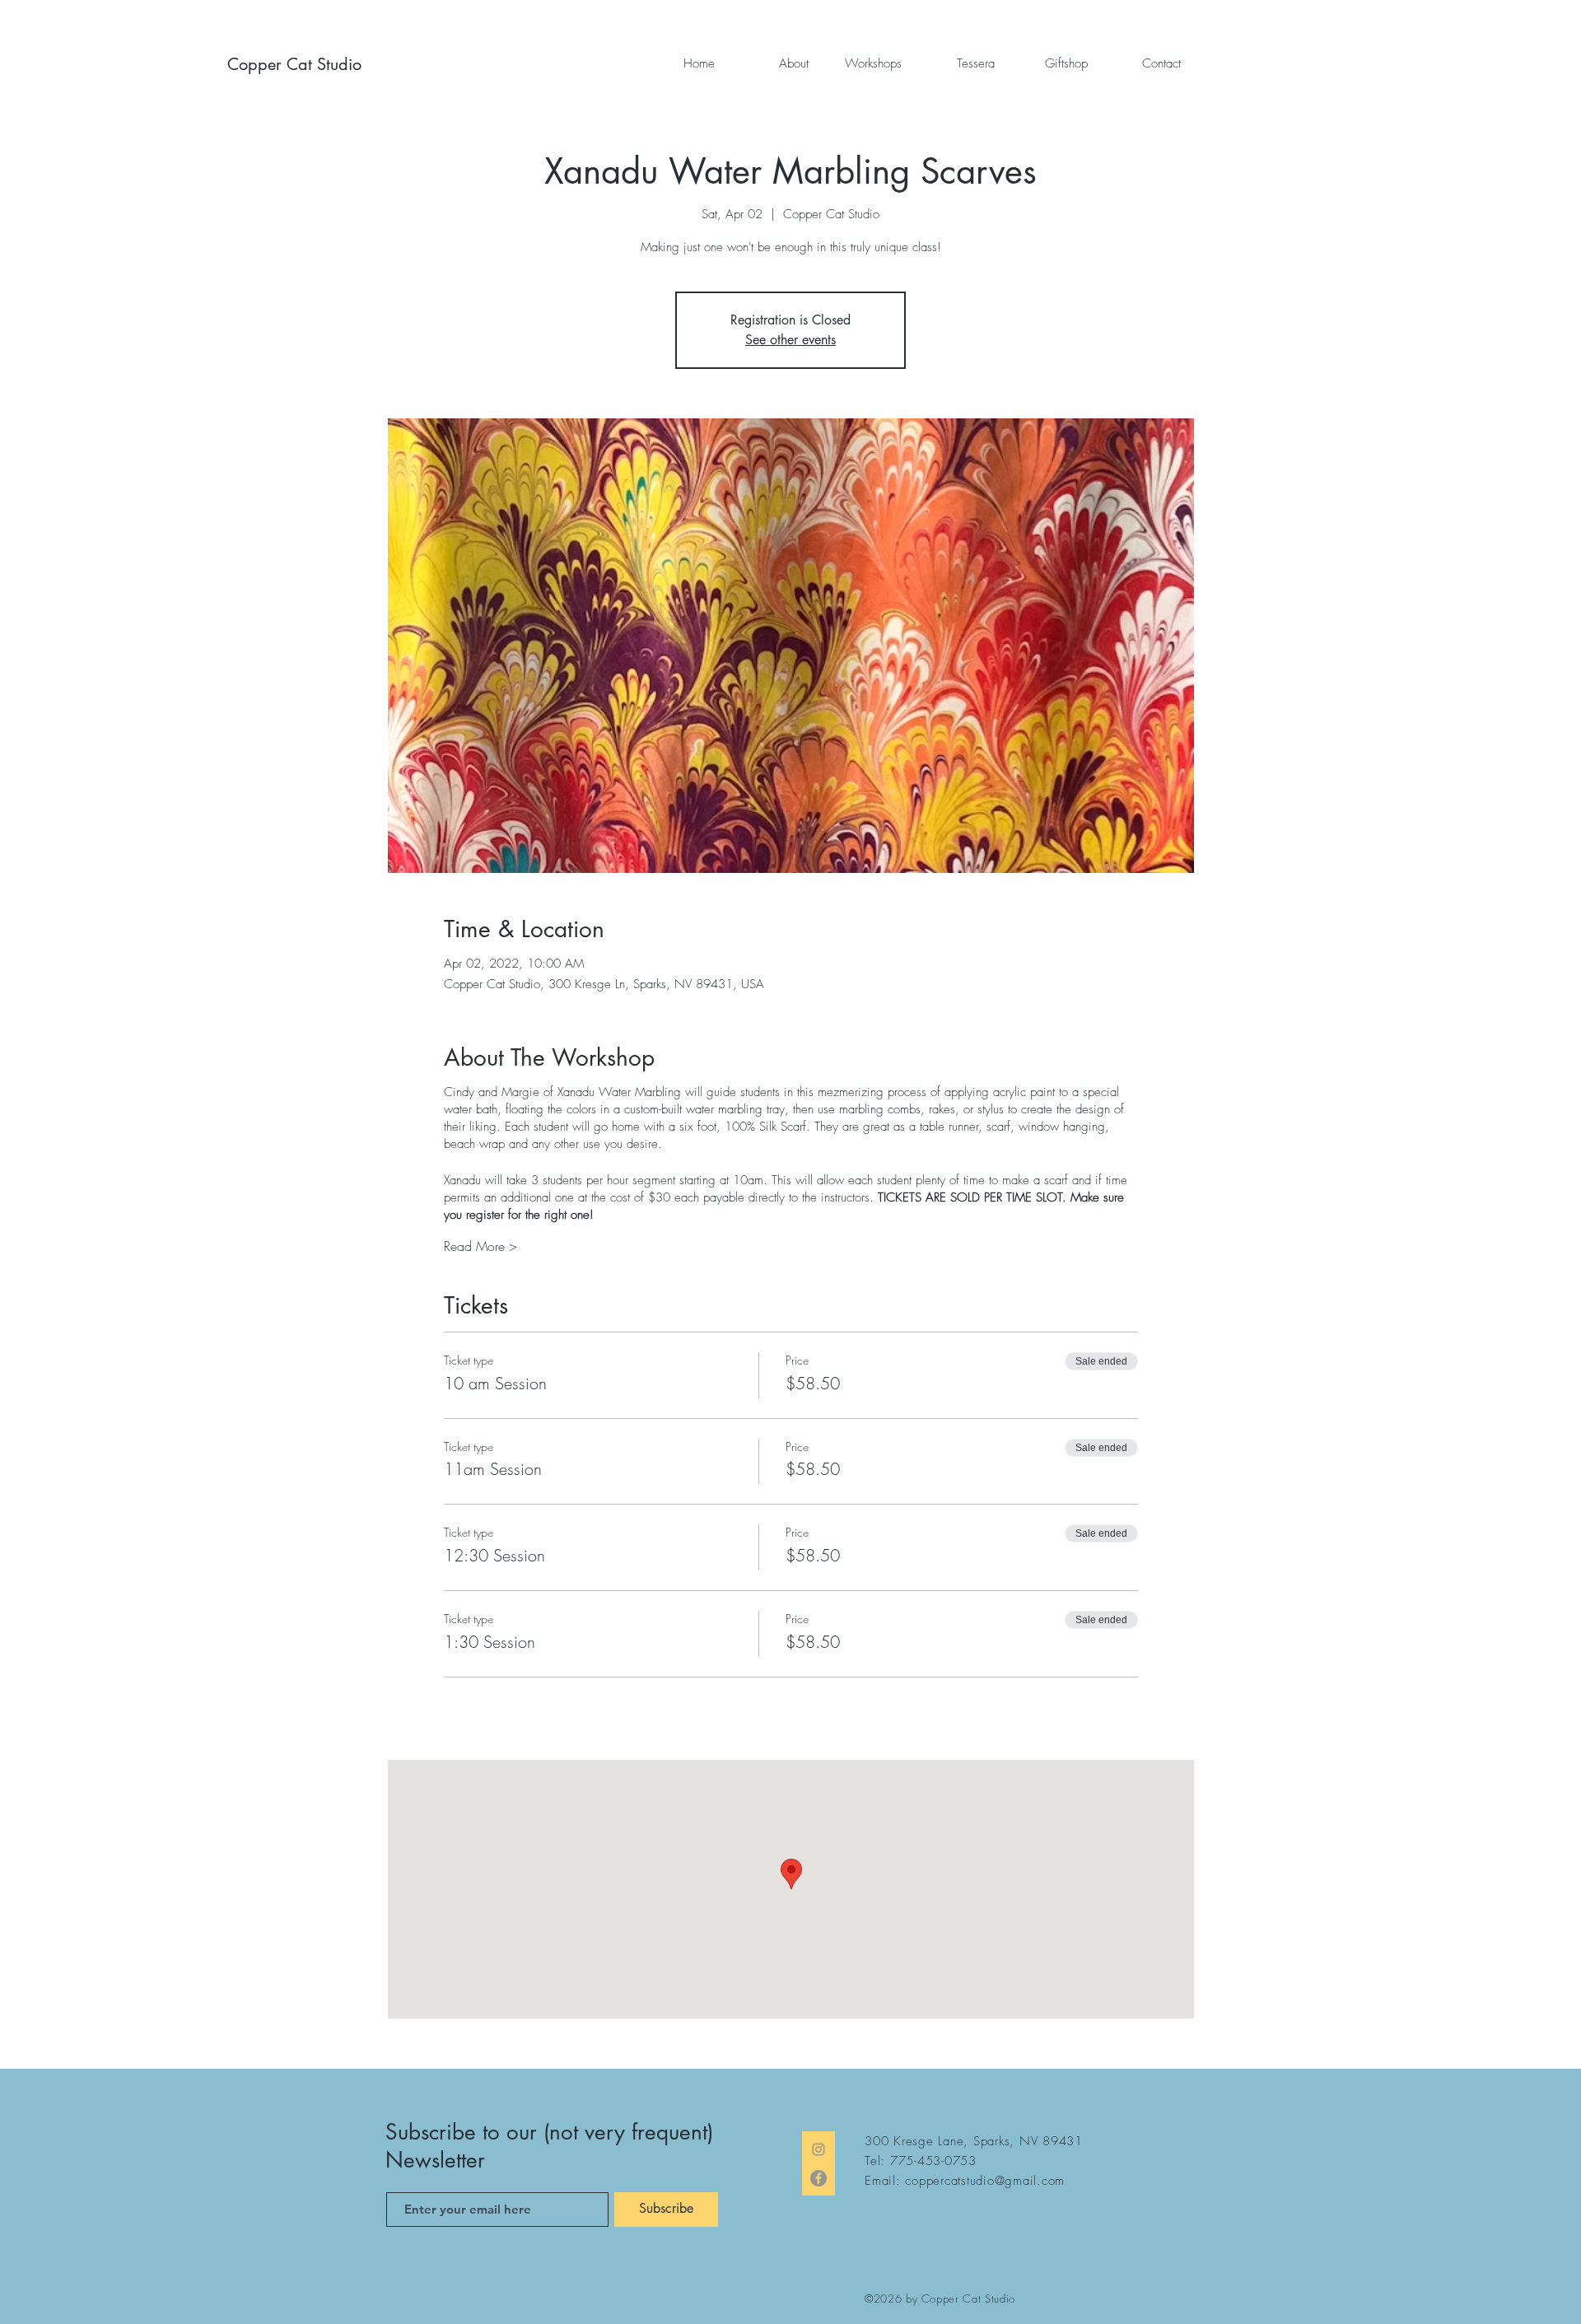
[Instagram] (818, 2149)
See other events (790, 340)
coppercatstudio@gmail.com (985, 2181)
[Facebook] (818, 2178)
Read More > (480, 1246)
